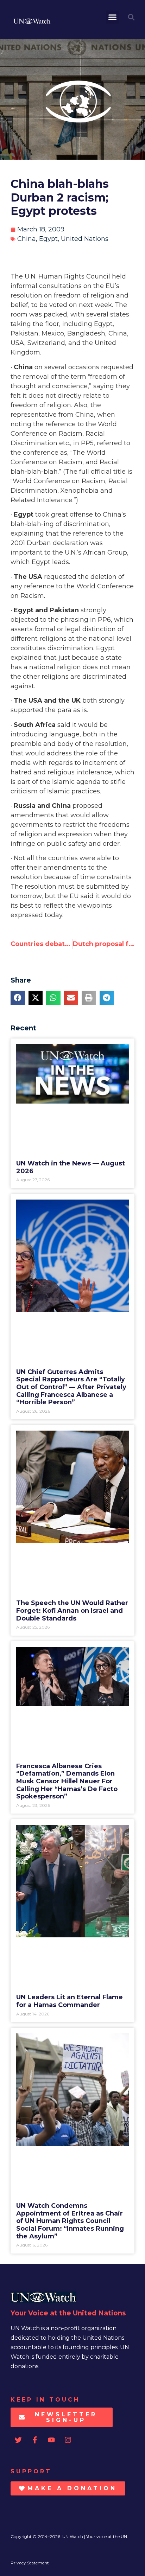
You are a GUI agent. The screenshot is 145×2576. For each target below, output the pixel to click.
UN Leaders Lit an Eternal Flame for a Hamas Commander (70, 2001)
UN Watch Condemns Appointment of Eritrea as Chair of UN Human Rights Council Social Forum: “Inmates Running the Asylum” (70, 2221)
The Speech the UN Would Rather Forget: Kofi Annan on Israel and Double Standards (72, 1610)
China (27, 239)
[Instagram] (68, 2440)
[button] (113, 17)
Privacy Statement (30, 2563)
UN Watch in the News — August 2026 (71, 1167)
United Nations (85, 239)
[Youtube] (51, 2440)
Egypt (48, 239)
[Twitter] (18, 2440)
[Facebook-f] (35, 2440)
